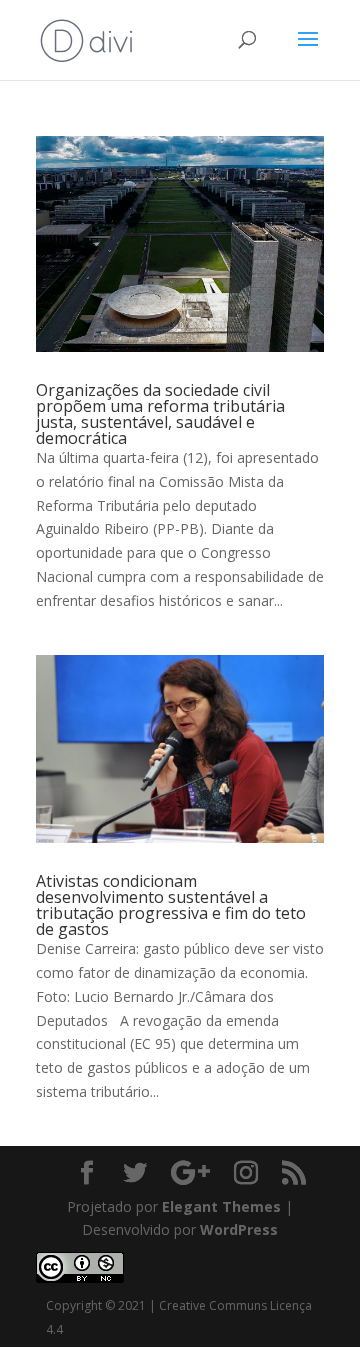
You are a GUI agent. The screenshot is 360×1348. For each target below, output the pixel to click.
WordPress (239, 1229)
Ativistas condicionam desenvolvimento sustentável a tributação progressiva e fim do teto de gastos (171, 905)
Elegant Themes (221, 1206)
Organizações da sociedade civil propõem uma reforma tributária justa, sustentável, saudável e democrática (160, 414)
